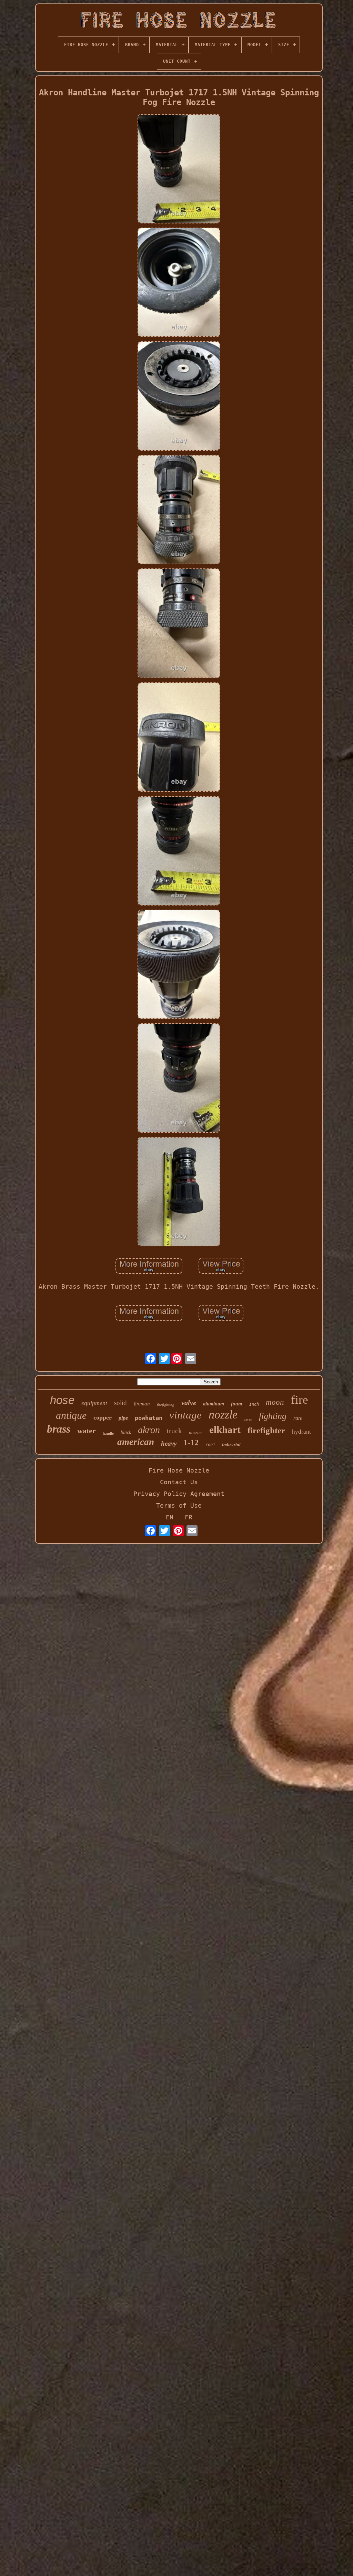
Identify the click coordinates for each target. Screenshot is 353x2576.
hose (62, 1400)
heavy (169, 1443)
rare (298, 1418)
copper (103, 1417)
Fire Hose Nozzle (179, 1470)
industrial (231, 1444)
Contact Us (179, 1482)
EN (170, 1517)
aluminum (214, 1404)
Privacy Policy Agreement (179, 1494)
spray (248, 1419)
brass (59, 1429)
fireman (142, 1404)
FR (189, 1517)
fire (300, 1400)
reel (210, 1445)
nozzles (196, 1432)
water (87, 1431)
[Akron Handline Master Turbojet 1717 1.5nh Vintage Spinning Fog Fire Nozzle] (179, 169)
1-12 (191, 1443)
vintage (185, 1415)
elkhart (225, 1430)
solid (120, 1403)
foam (237, 1404)
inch (254, 1404)
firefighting (166, 1405)
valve (189, 1403)
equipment (94, 1403)
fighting (273, 1416)
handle (108, 1433)
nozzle (223, 1415)
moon (275, 1402)
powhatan (149, 1418)
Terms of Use (179, 1505)
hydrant (301, 1432)
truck (174, 1431)
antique (71, 1415)
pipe (123, 1418)
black (126, 1432)
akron (149, 1430)
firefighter (266, 1430)
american (136, 1442)
